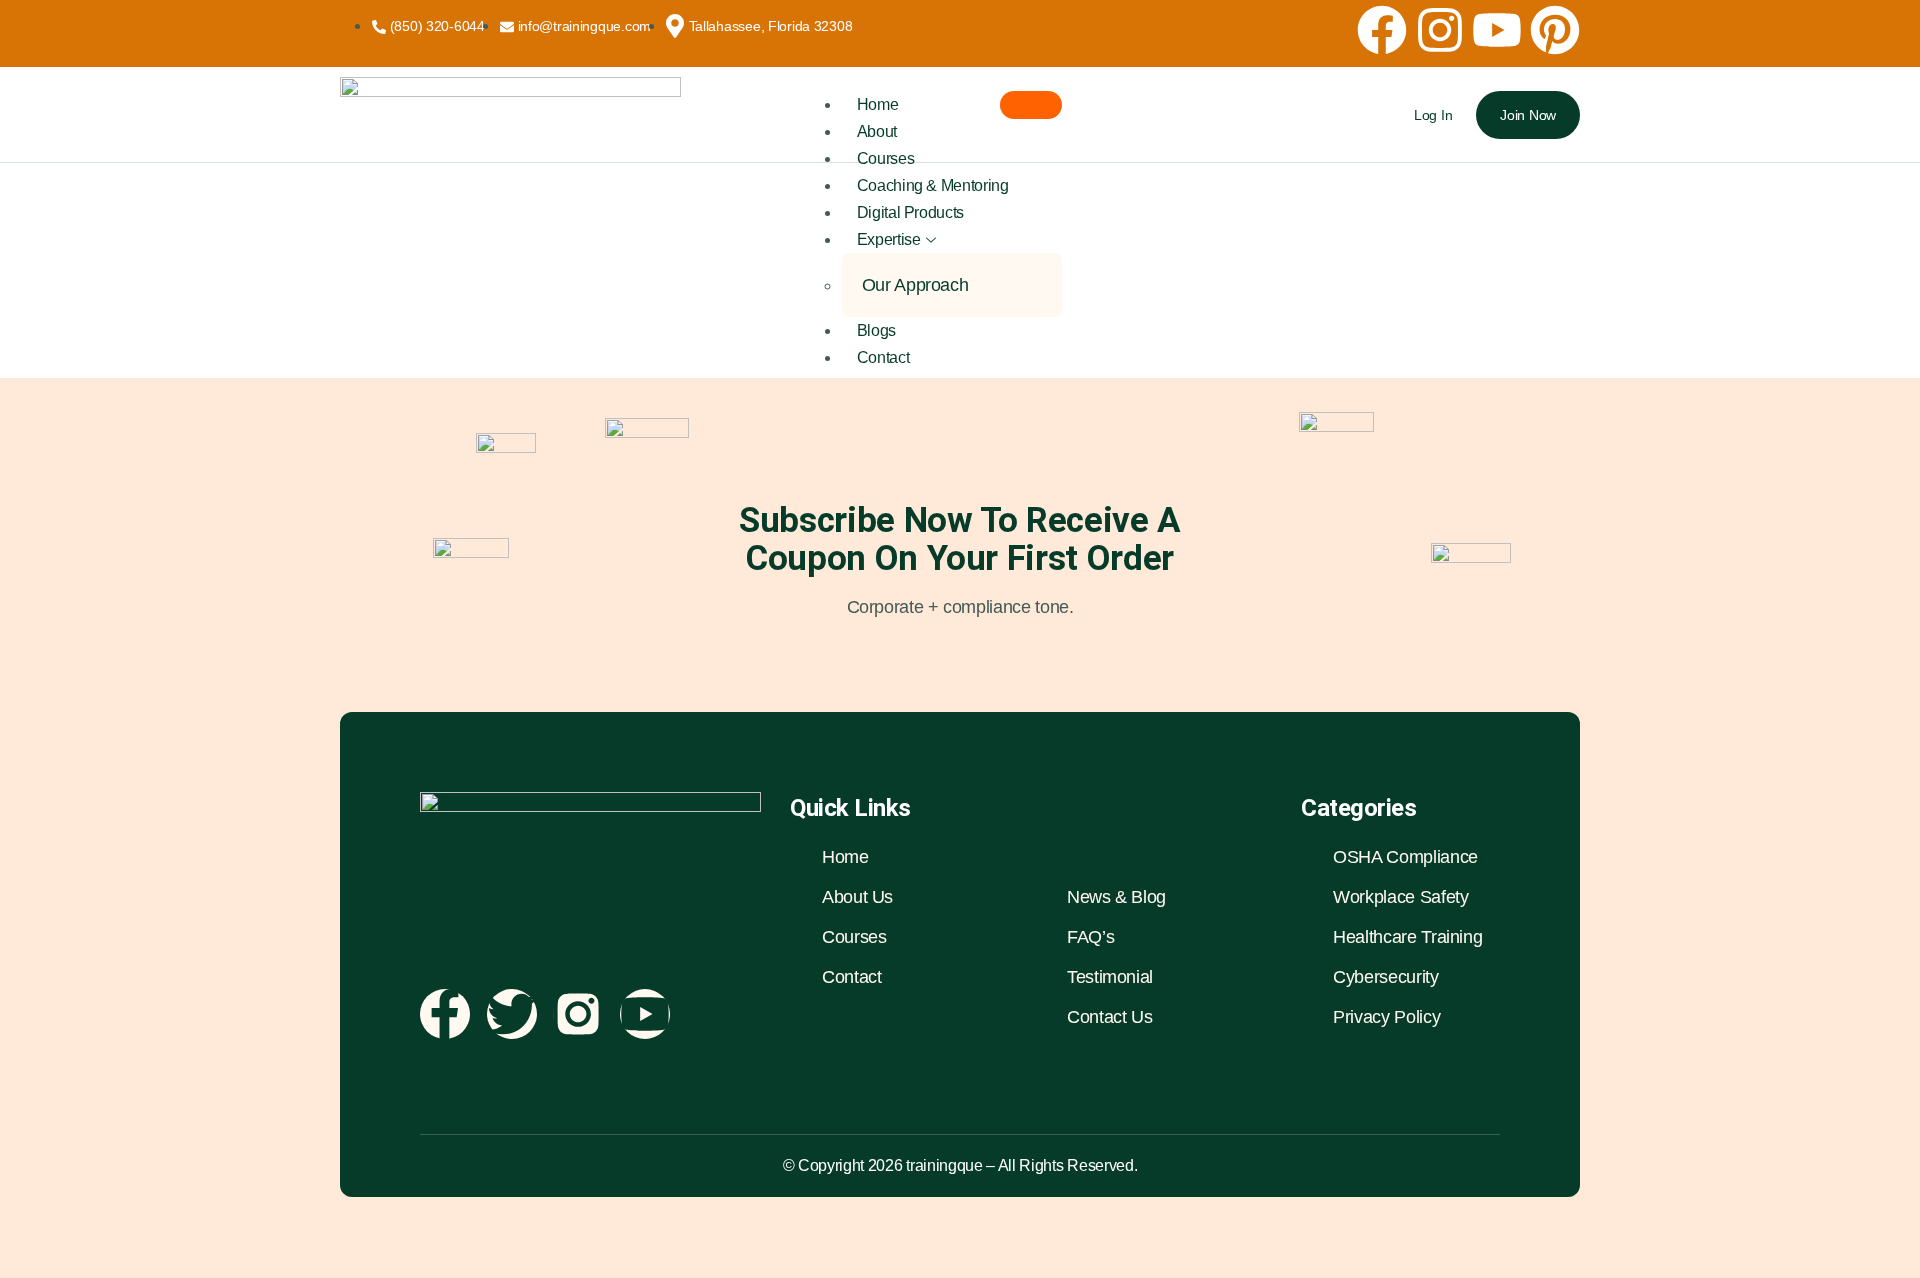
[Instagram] (1440, 30)
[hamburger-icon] (1031, 105)
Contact (883, 357)
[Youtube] (1497, 30)
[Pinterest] (1555, 30)
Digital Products (910, 212)
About (877, 131)
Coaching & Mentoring (933, 185)
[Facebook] (1382, 30)
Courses (885, 158)
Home (878, 104)
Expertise (889, 239)
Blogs (876, 330)
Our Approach (915, 285)
